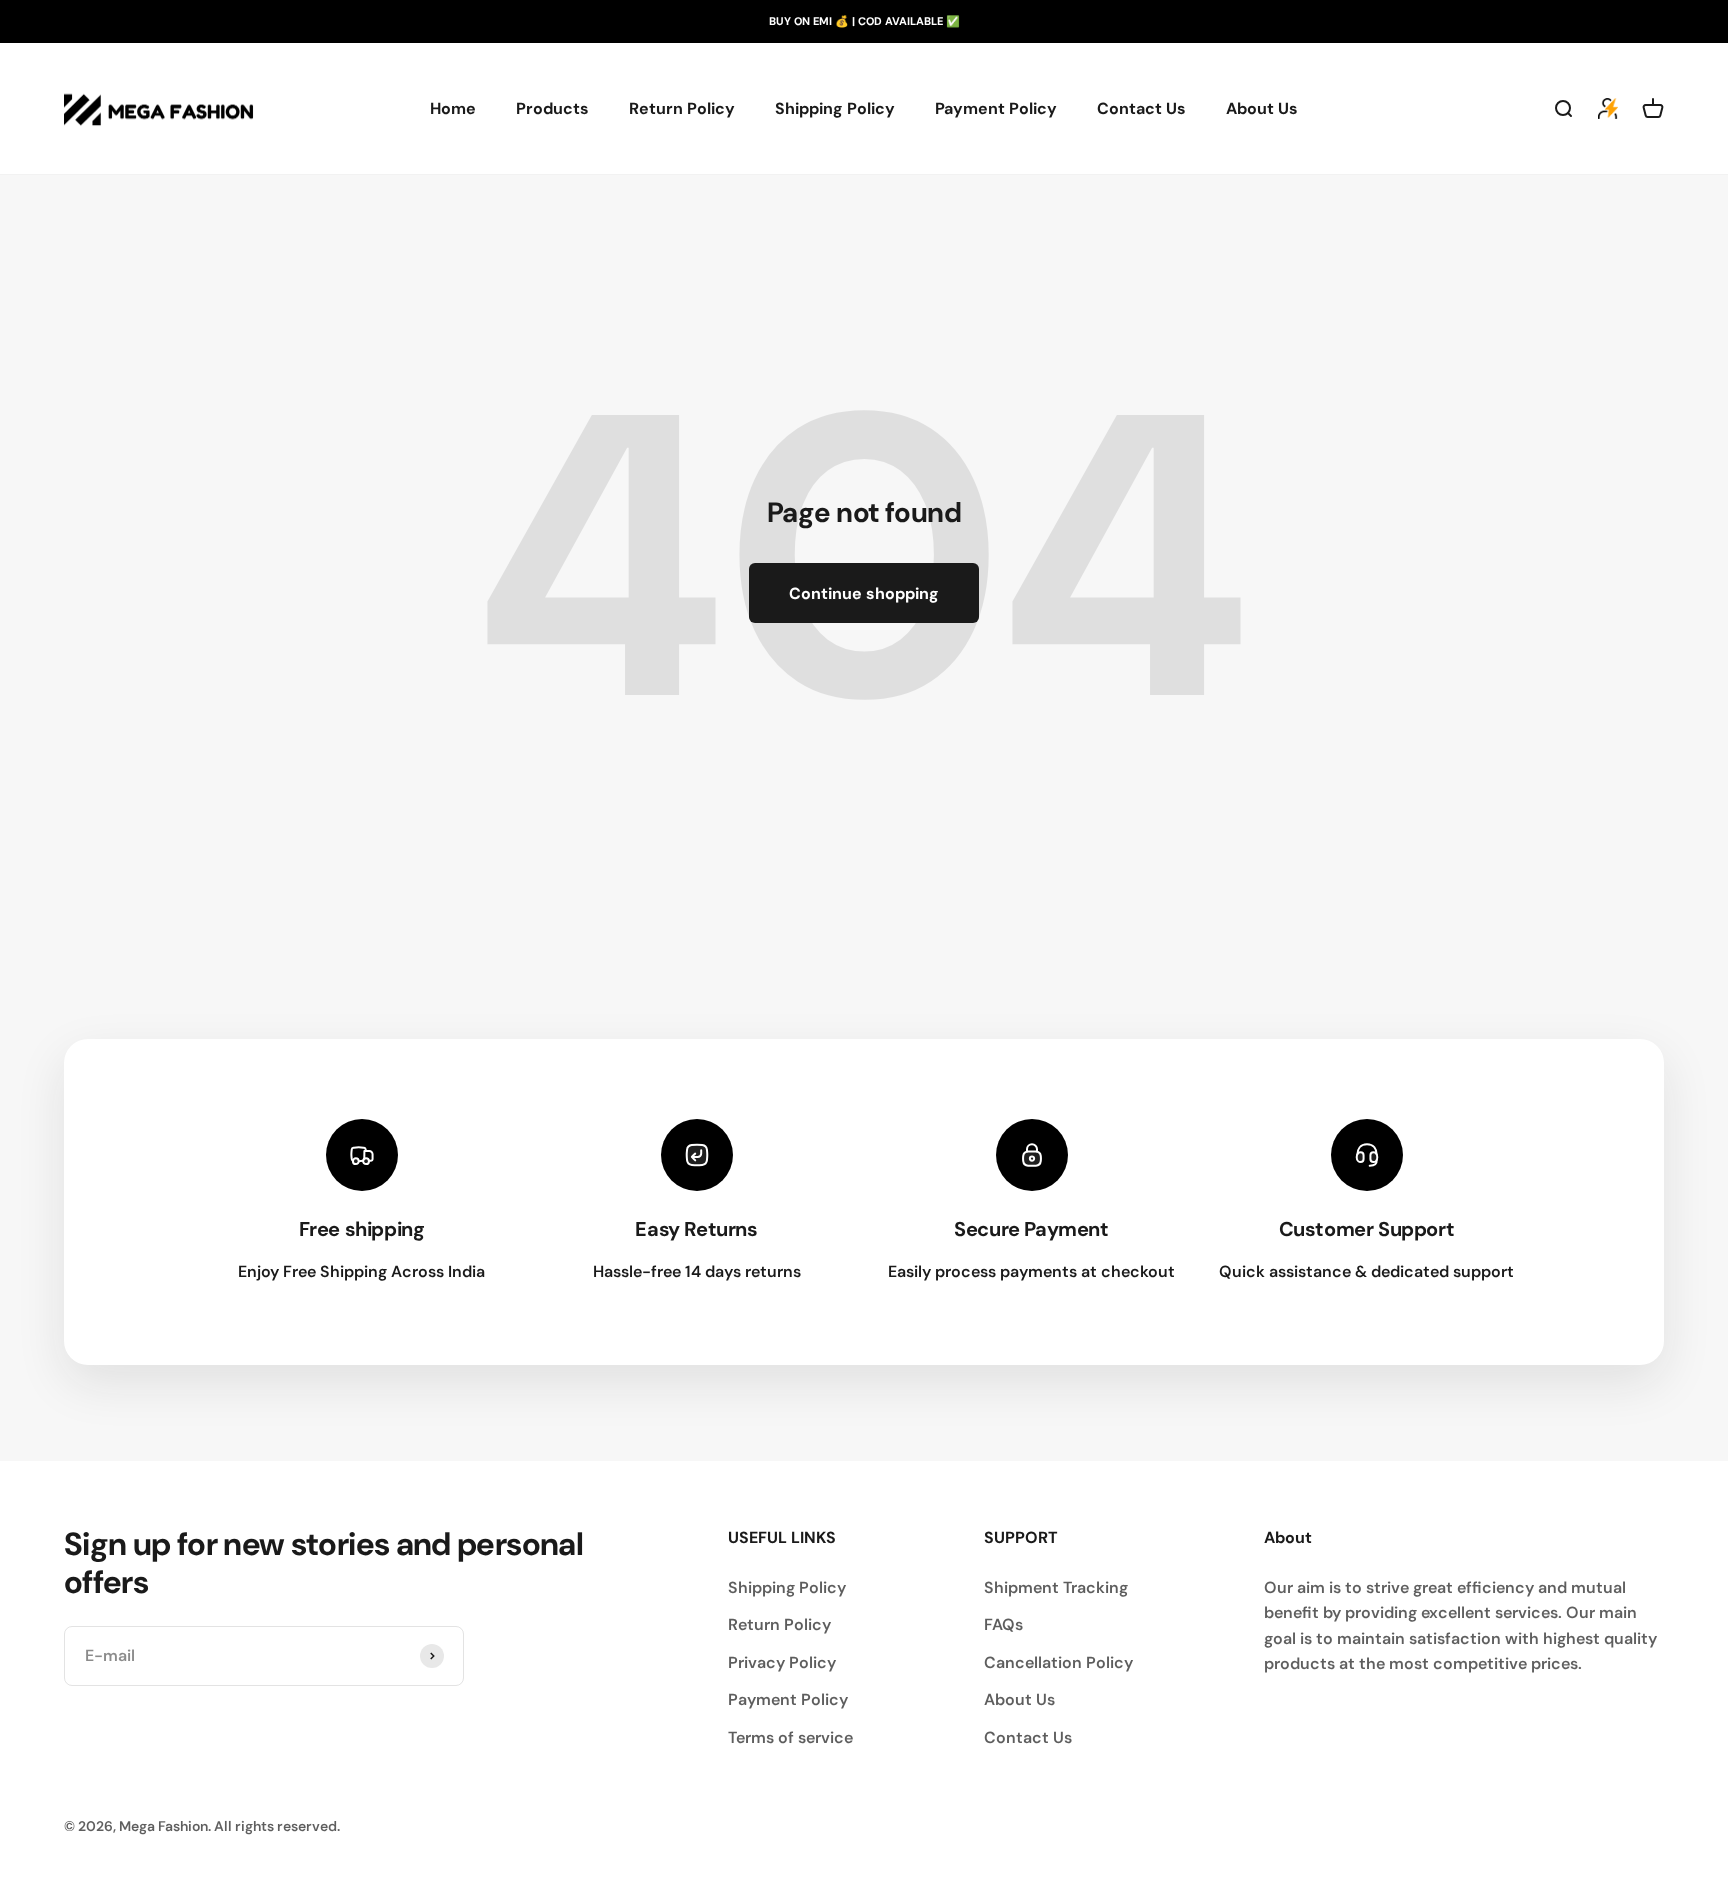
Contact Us (1141, 108)
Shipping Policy (835, 108)
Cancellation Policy (1058, 1662)
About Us (1262, 108)
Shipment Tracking (1056, 1587)
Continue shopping (864, 593)
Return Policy (682, 108)
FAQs (1003, 1624)
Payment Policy (996, 108)
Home (453, 108)
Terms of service (790, 1737)
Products (552, 108)
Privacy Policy (782, 1662)
